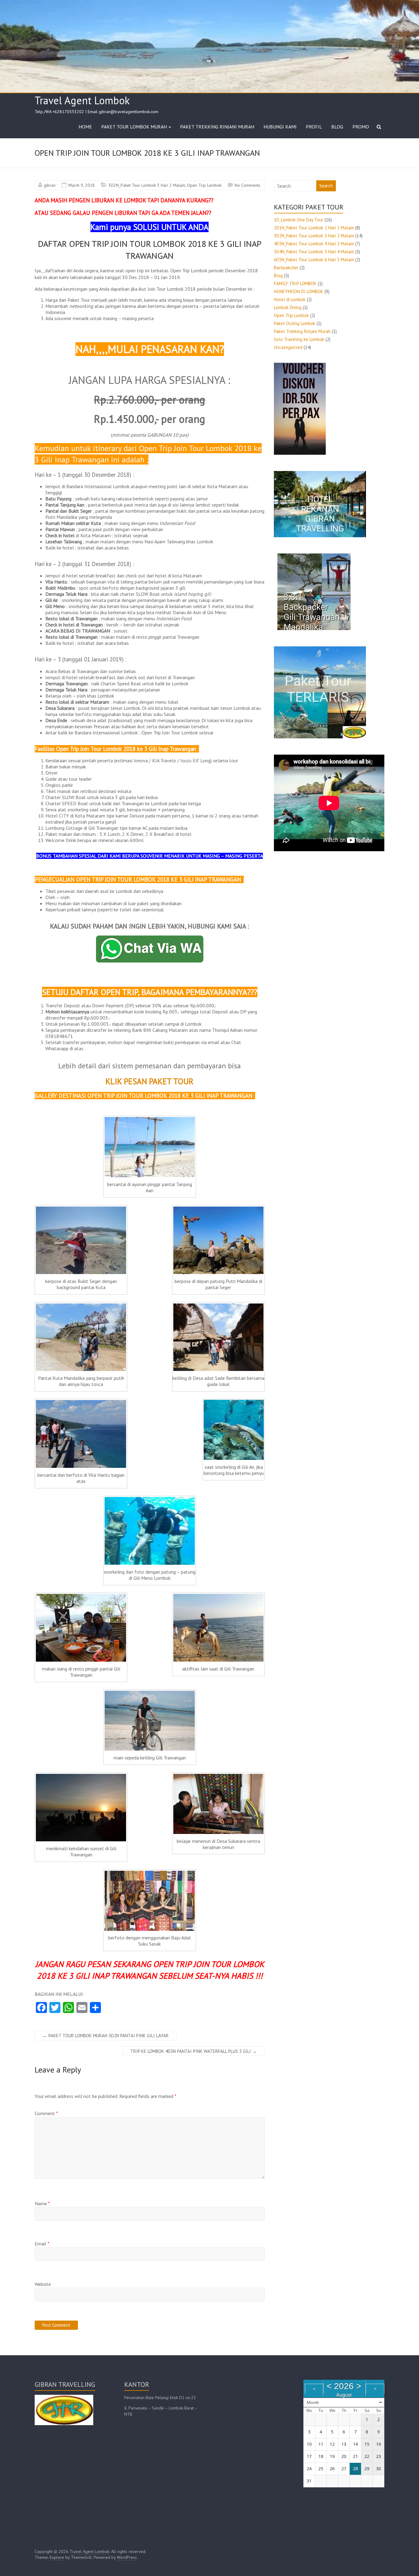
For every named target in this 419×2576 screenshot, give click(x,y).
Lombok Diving (288, 307)
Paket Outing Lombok (295, 323)
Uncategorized (288, 347)
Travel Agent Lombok (82, 100)
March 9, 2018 (82, 185)
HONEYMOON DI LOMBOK (299, 291)
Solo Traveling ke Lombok (299, 339)
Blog (278, 276)
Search (326, 186)
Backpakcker (286, 268)
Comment (46, 2113)
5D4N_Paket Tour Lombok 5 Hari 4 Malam (314, 252)
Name (42, 2203)
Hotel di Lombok (290, 299)
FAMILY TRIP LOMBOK (295, 283)
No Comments (248, 185)
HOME (85, 127)
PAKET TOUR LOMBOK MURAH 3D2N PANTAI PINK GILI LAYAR (106, 2036)
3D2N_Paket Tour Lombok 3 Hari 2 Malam (147, 185)
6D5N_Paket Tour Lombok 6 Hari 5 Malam (314, 260)
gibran (50, 185)
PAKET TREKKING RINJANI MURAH (217, 127)
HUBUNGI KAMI (280, 127)
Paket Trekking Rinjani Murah (302, 331)
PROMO (361, 127)
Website (43, 2284)
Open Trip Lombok (204, 185)
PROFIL (314, 127)
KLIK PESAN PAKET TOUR (150, 1081)
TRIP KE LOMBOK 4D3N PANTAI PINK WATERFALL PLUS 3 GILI (194, 2051)
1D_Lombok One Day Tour (299, 220)
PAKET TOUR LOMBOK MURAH (134, 127)
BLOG (337, 127)
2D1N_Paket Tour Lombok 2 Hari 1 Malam (314, 228)
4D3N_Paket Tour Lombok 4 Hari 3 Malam (314, 244)
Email (42, 2244)
